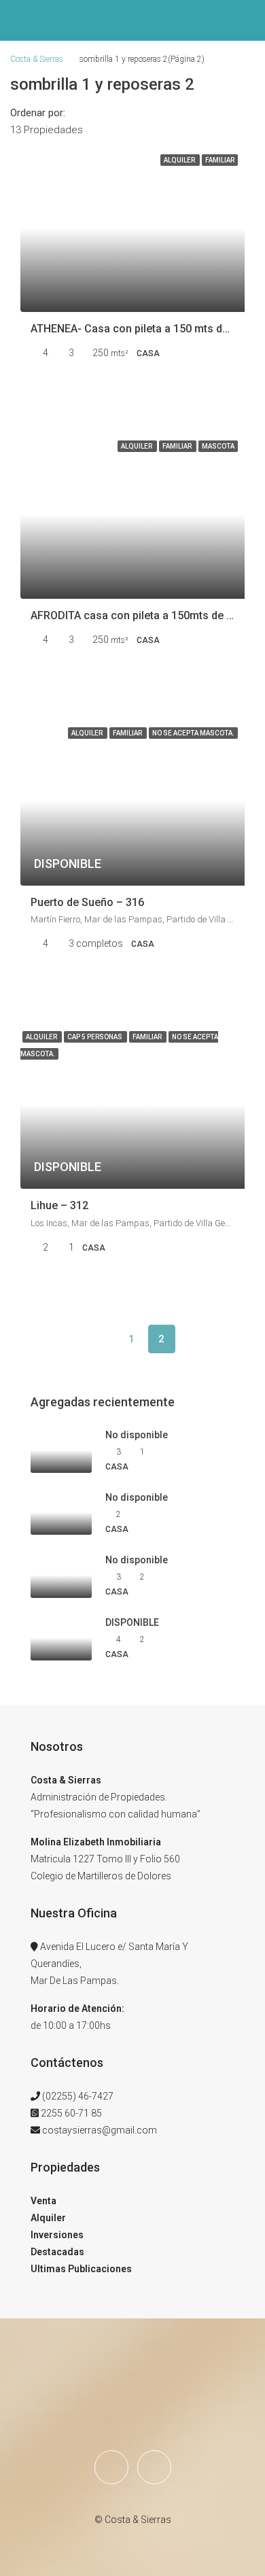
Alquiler (48, 2218)
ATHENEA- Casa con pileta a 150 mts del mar (142, 329)
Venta (43, 2201)
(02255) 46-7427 (78, 2096)
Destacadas (57, 2252)
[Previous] (102, 1339)
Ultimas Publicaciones (81, 2269)
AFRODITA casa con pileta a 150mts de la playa (147, 615)
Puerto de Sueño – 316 (87, 902)
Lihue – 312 (59, 1205)
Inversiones (57, 2235)
